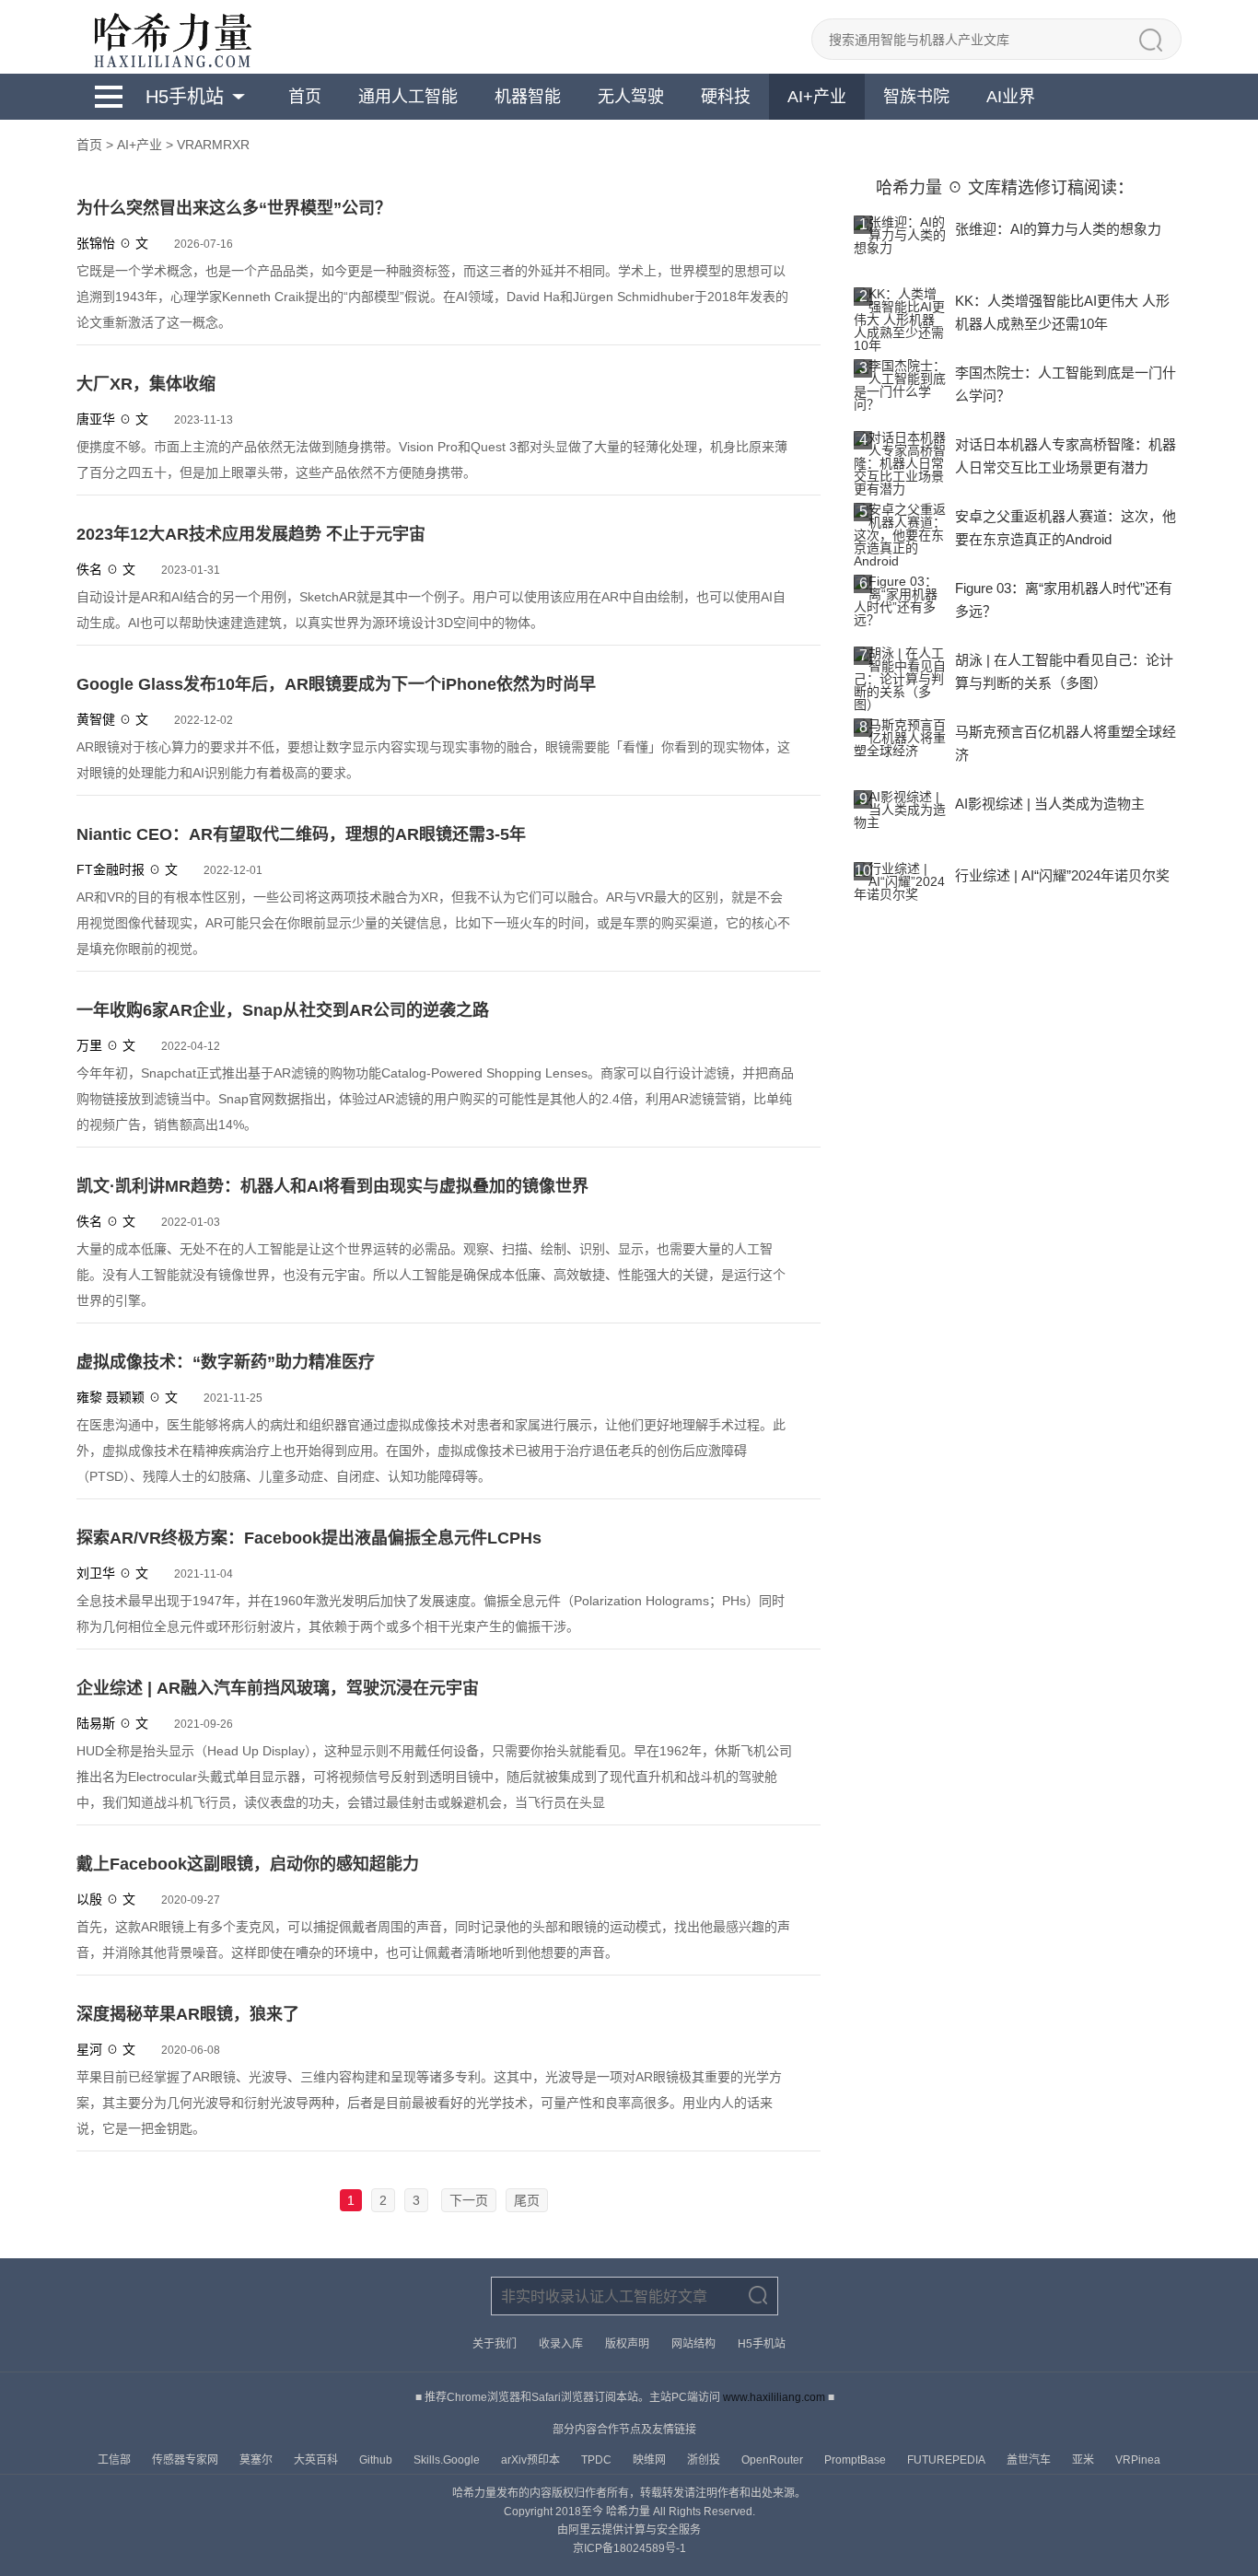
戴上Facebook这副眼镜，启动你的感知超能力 (248, 1864)
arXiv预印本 (532, 2460)
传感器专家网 (186, 2460)
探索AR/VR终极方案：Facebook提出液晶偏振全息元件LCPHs (309, 1538)
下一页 (469, 2200)
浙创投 (705, 2460)
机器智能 (528, 97)
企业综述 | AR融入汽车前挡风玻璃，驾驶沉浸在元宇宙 (278, 1688)
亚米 (1084, 2460)
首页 (305, 97)
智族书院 (916, 97)
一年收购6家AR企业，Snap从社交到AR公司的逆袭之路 (283, 1010)
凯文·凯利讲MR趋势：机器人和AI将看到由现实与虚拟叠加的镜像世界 (332, 1186)
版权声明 (627, 2344)
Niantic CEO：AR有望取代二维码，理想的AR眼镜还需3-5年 (301, 834)
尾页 (527, 2200)
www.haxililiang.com (774, 2397)
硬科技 (726, 97)
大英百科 (317, 2460)
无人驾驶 (631, 97)
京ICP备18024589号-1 (629, 2548)
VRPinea (1138, 2460)
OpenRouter (774, 2460)
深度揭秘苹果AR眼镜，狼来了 (188, 2014)
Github (377, 2460)
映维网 (651, 2460)
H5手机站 (185, 97)
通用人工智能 (408, 97)
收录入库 (561, 2344)
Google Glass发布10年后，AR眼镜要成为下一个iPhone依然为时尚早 (336, 684)
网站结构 (693, 2344)
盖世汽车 (1030, 2460)
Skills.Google (448, 2460)
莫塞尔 (257, 2460)
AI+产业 (817, 97)
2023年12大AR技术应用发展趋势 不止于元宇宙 (251, 534)
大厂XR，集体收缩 (146, 384)
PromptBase (856, 2460)
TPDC (598, 2460)
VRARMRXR (213, 145)
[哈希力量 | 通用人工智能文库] (171, 37)
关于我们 (495, 2344)
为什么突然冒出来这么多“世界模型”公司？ (234, 208)
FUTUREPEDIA (948, 2460)
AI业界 (1011, 97)
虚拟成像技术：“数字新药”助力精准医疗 (226, 1362)
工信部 (116, 2460)
